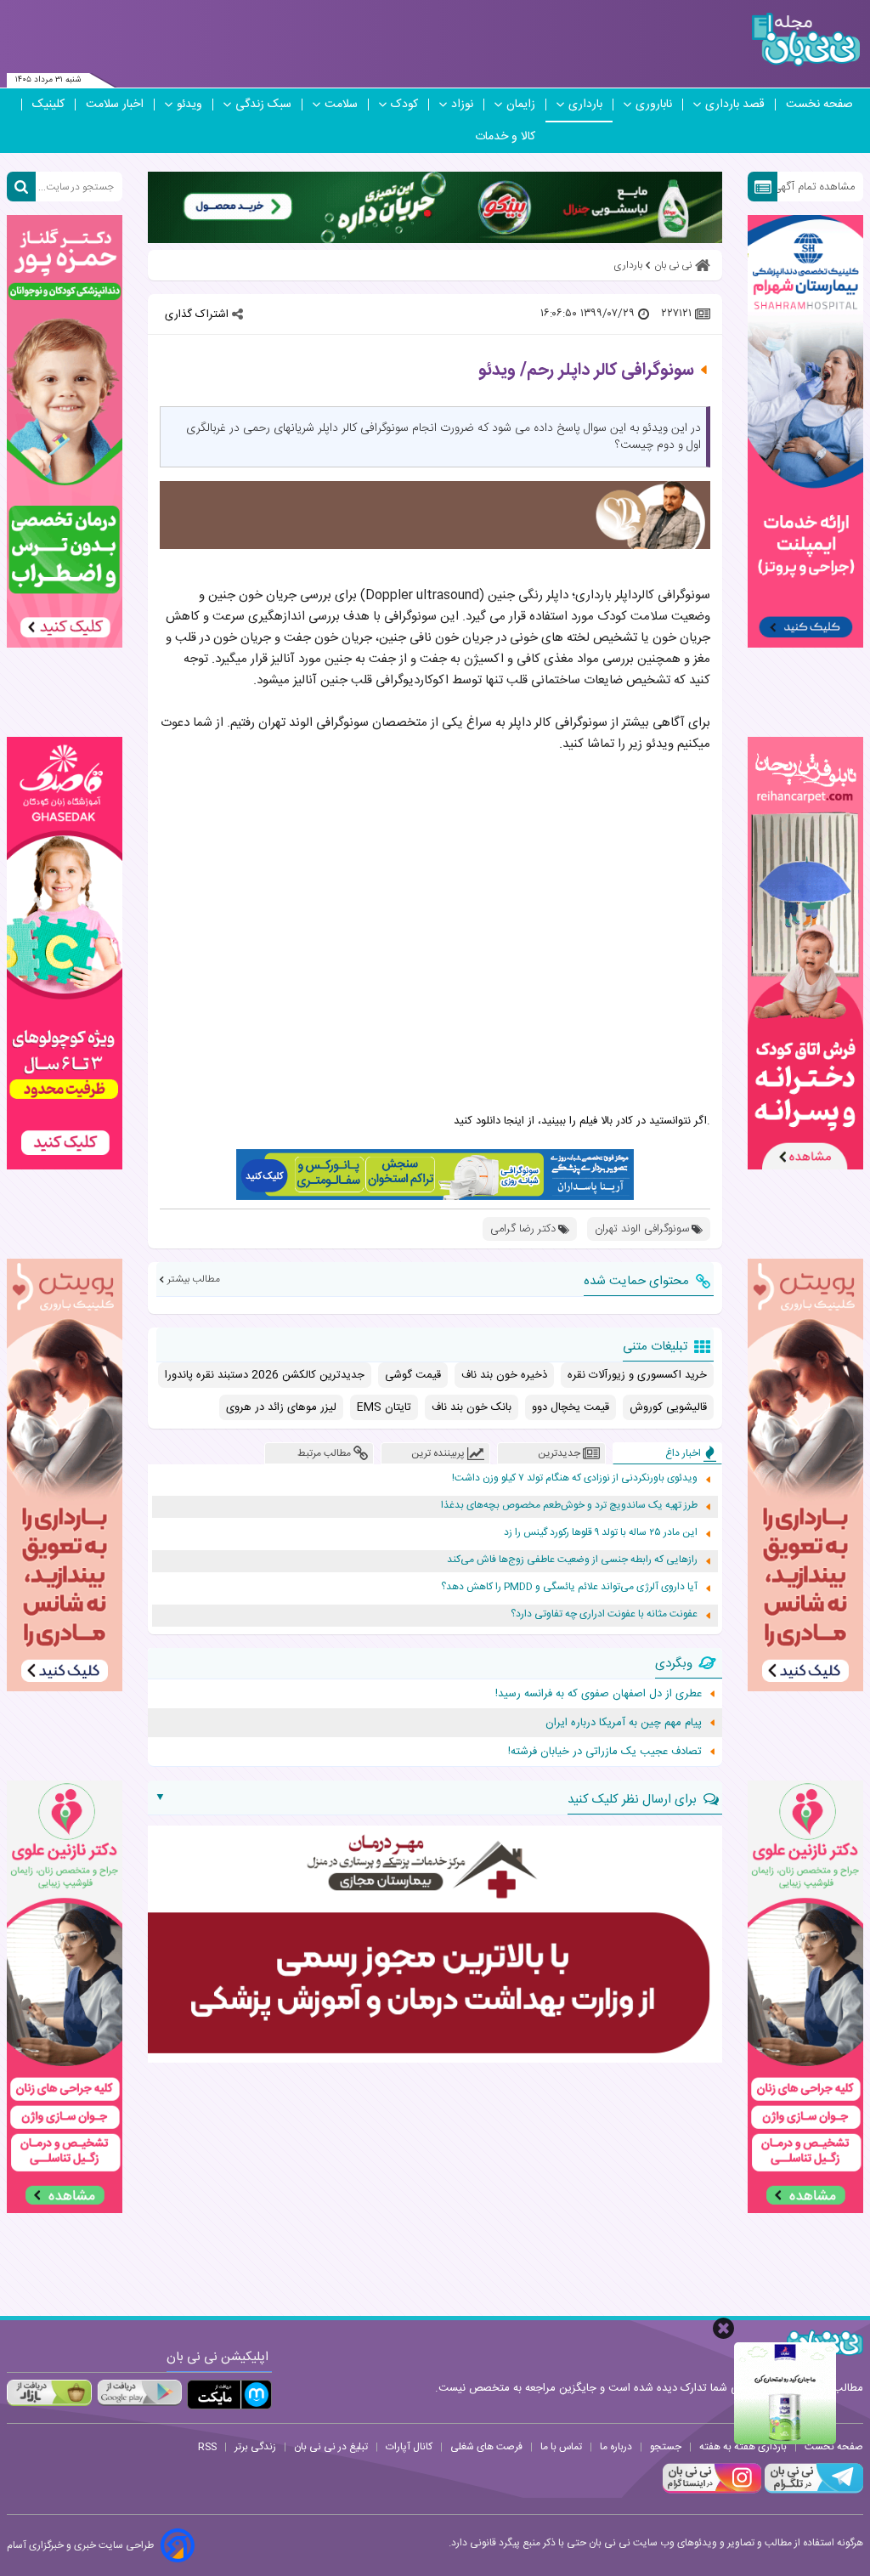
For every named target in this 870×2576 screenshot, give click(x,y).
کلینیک (48, 105)
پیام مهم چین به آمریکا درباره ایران (624, 1723)
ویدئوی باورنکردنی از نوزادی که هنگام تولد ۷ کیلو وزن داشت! (575, 1478)
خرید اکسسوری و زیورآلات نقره (637, 1375)
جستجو (666, 2447)
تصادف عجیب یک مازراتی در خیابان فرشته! (605, 1752)
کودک (404, 105)
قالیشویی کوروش (668, 1407)
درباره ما (616, 2447)
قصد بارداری (735, 105)
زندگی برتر (255, 2447)
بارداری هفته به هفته (743, 2447)
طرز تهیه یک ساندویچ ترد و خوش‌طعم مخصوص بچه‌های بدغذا (569, 1506)
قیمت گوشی (413, 1375)
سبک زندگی (263, 105)
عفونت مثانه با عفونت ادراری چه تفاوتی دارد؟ (604, 1614)
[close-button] (723, 2328)
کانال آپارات (409, 2447)
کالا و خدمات (505, 137)
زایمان (521, 105)
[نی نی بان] (806, 40)
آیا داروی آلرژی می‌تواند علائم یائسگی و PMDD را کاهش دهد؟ (569, 1587)
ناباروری (654, 105)
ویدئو (189, 105)
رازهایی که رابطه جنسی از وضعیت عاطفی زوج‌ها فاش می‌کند (572, 1560)
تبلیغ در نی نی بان (331, 2447)
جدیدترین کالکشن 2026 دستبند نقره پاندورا (265, 1375)
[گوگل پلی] (139, 2392)
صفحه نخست (819, 105)
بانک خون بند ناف (472, 1407)
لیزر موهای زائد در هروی (281, 1407)
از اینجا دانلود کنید (494, 1121)
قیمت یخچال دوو (571, 1407)
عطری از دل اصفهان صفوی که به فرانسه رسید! (599, 1694)
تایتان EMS (384, 1407)
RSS (207, 2447)
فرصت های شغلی (486, 2447)
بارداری (585, 105)
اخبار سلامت (115, 105)
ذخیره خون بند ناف (504, 1375)
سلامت (341, 105)
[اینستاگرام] (712, 2491)
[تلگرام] (812, 2491)
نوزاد (462, 105)
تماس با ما (561, 2447)
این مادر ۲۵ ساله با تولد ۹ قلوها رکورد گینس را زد (601, 1533)
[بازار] (49, 2392)
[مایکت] (229, 2395)
